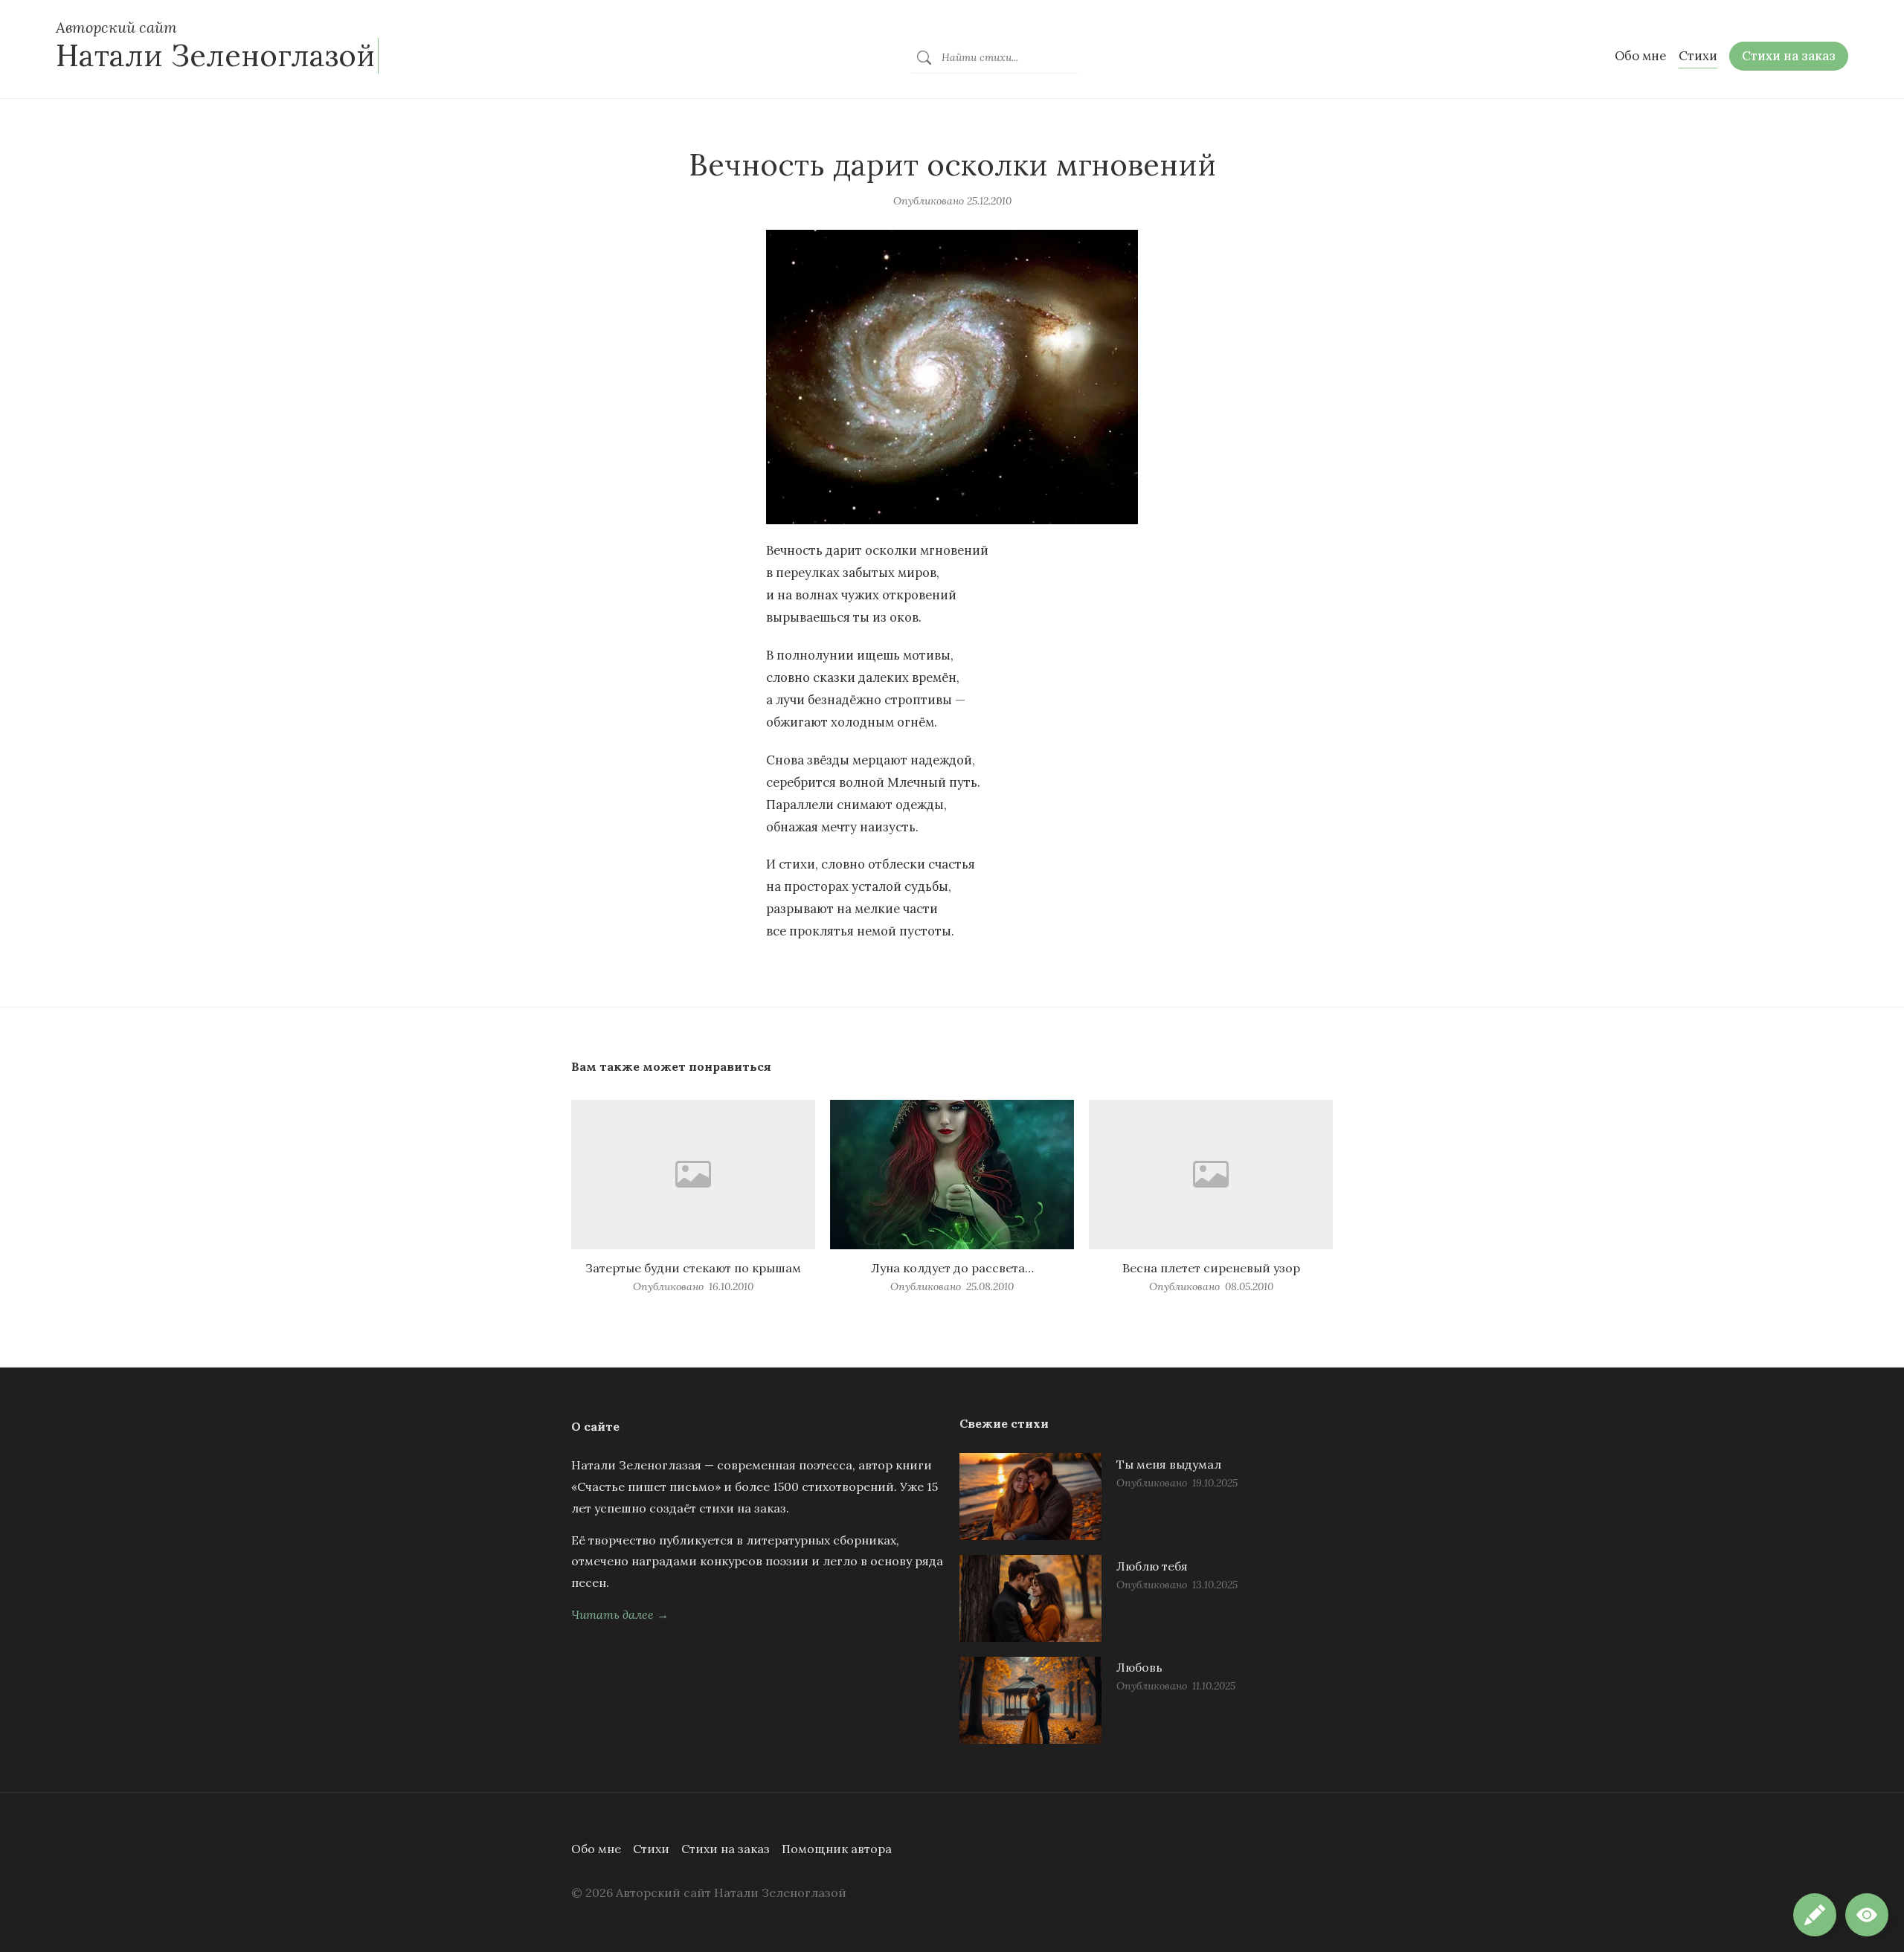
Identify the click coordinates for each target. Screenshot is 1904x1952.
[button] (1867, 1915)
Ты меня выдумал (1169, 1464)
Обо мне (596, 1849)
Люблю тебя (1152, 1566)
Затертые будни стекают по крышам (693, 1268)
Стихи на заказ (726, 1849)
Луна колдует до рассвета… (952, 1268)
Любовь (1139, 1667)
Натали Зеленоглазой (215, 55)
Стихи (651, 1849)
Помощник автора (837, 1849)
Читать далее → (620, 1614)
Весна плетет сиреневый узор (1211, 1268)
